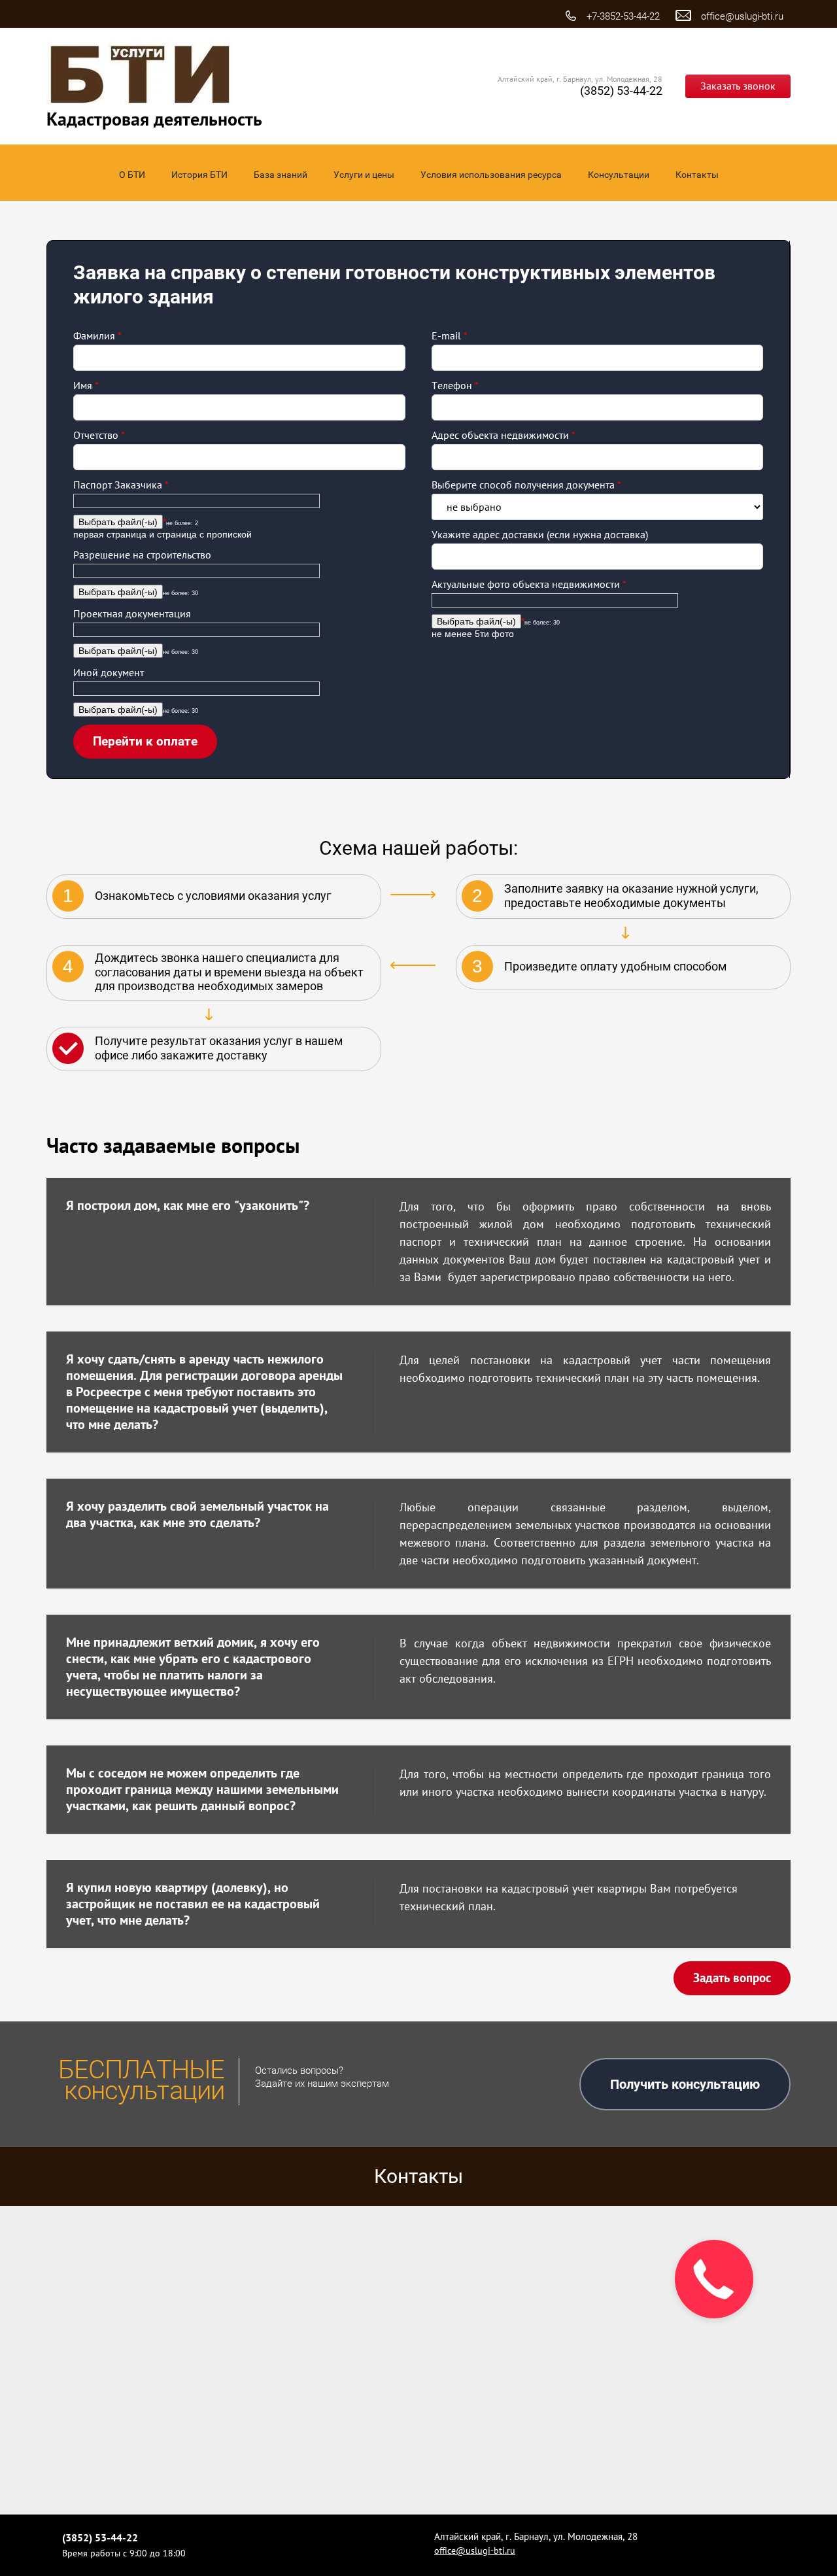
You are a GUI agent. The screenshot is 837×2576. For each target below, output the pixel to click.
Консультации (619, 175)
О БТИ (132, 175)
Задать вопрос (732, 1978)
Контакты (697, 175)
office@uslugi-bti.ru (742, 16)
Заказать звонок (738, 86)
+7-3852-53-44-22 (623, 16)
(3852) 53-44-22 (621, 91)
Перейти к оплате (145, 741)
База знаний (281, 175)
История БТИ (199, 175)
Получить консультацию (685, 2084)
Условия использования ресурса (491, 175)
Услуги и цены (364, 175)
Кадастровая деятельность (154, 119)
